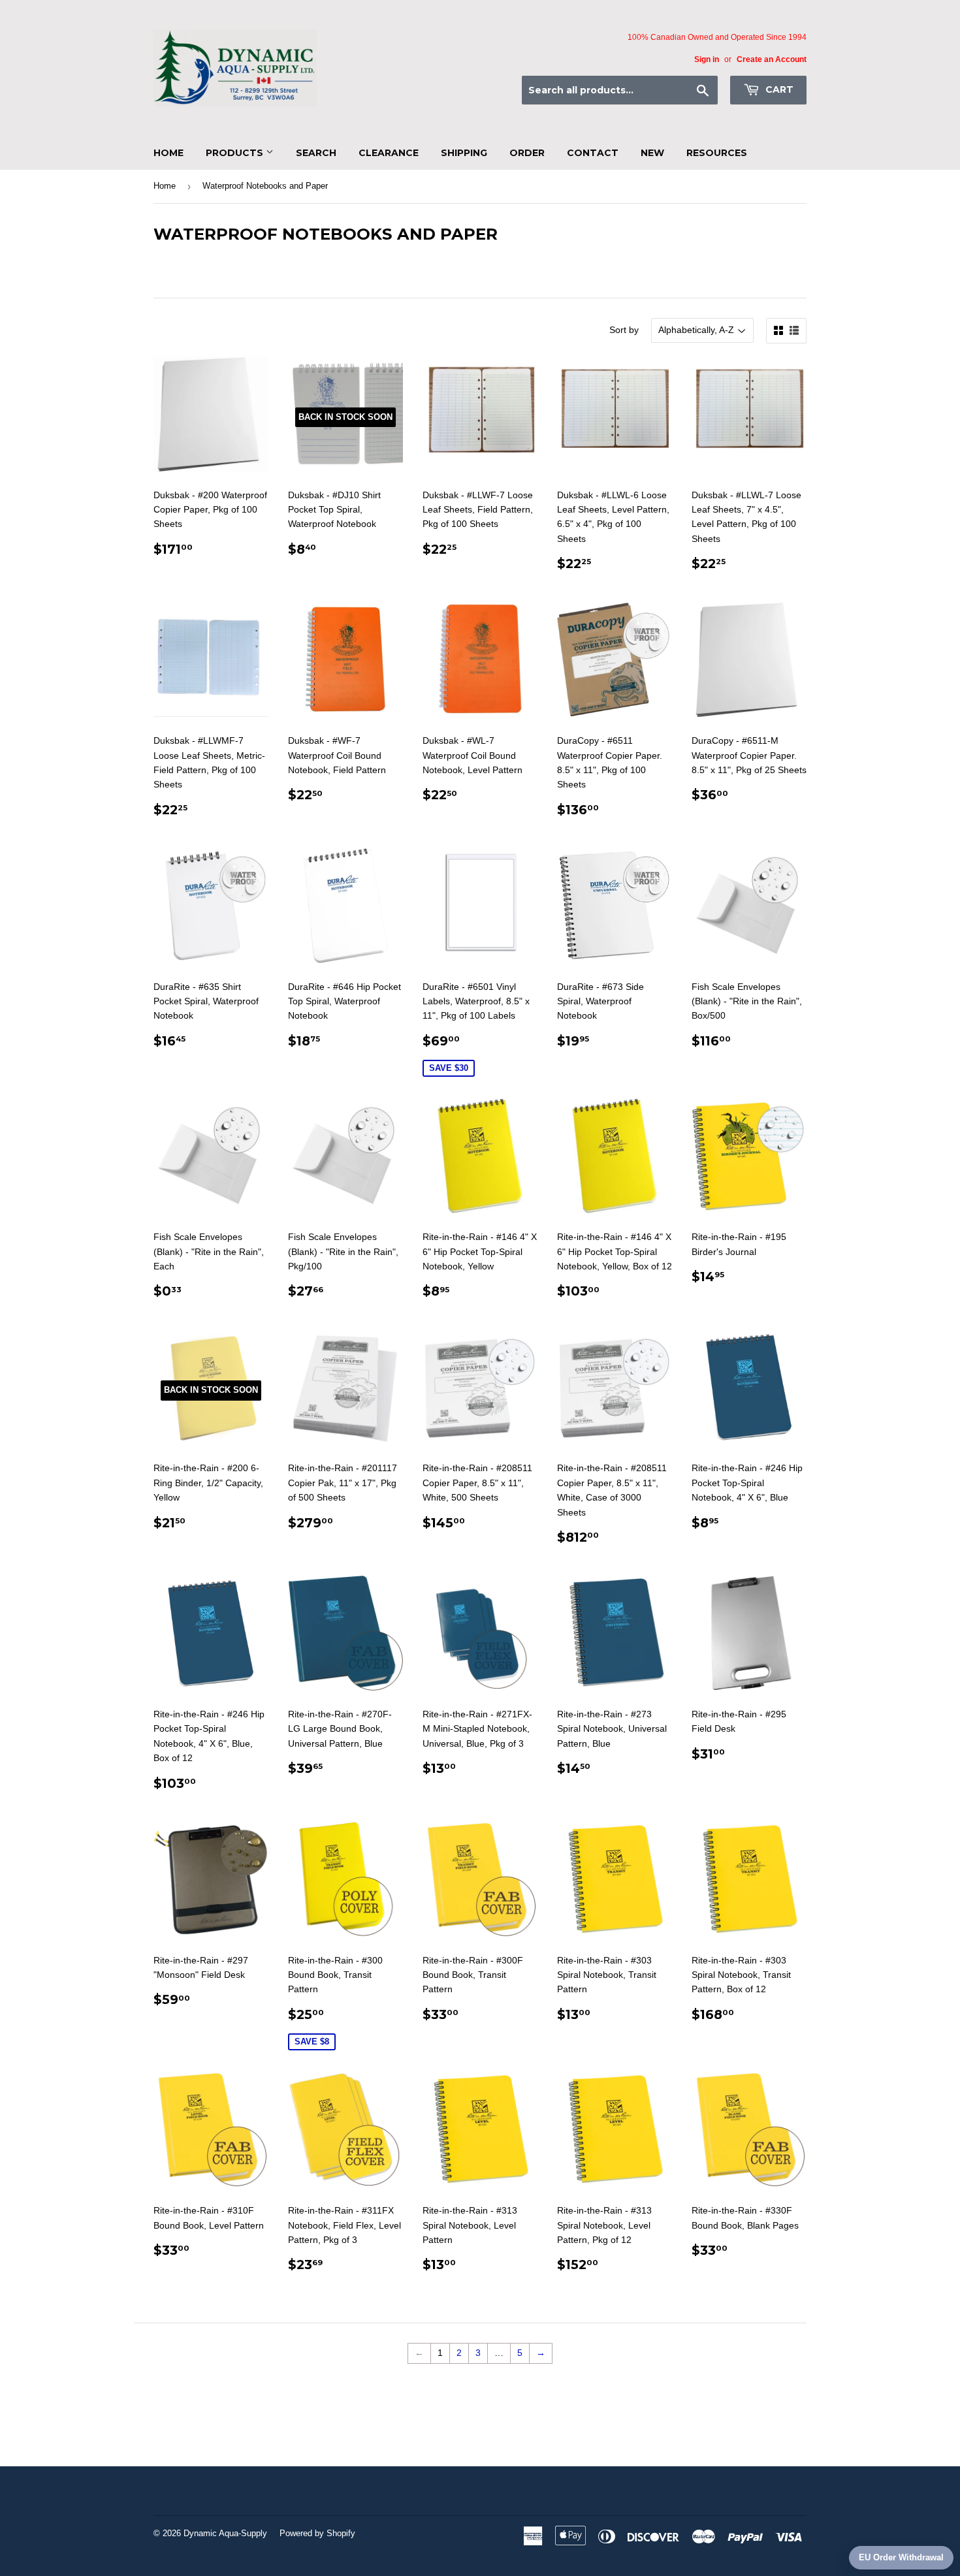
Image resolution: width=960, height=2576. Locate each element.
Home (168, 153)
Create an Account (772, 59)
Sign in (707, 59)
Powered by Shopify (317, 2533)
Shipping (464, 153)
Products (236, 153)
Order (527, 153)
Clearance (389, 153)
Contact (593, 153)
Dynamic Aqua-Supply (225, 2533)
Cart (778, 89)
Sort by (624, 330)
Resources (717, 153)
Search (316, 153)
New (652, 153)
